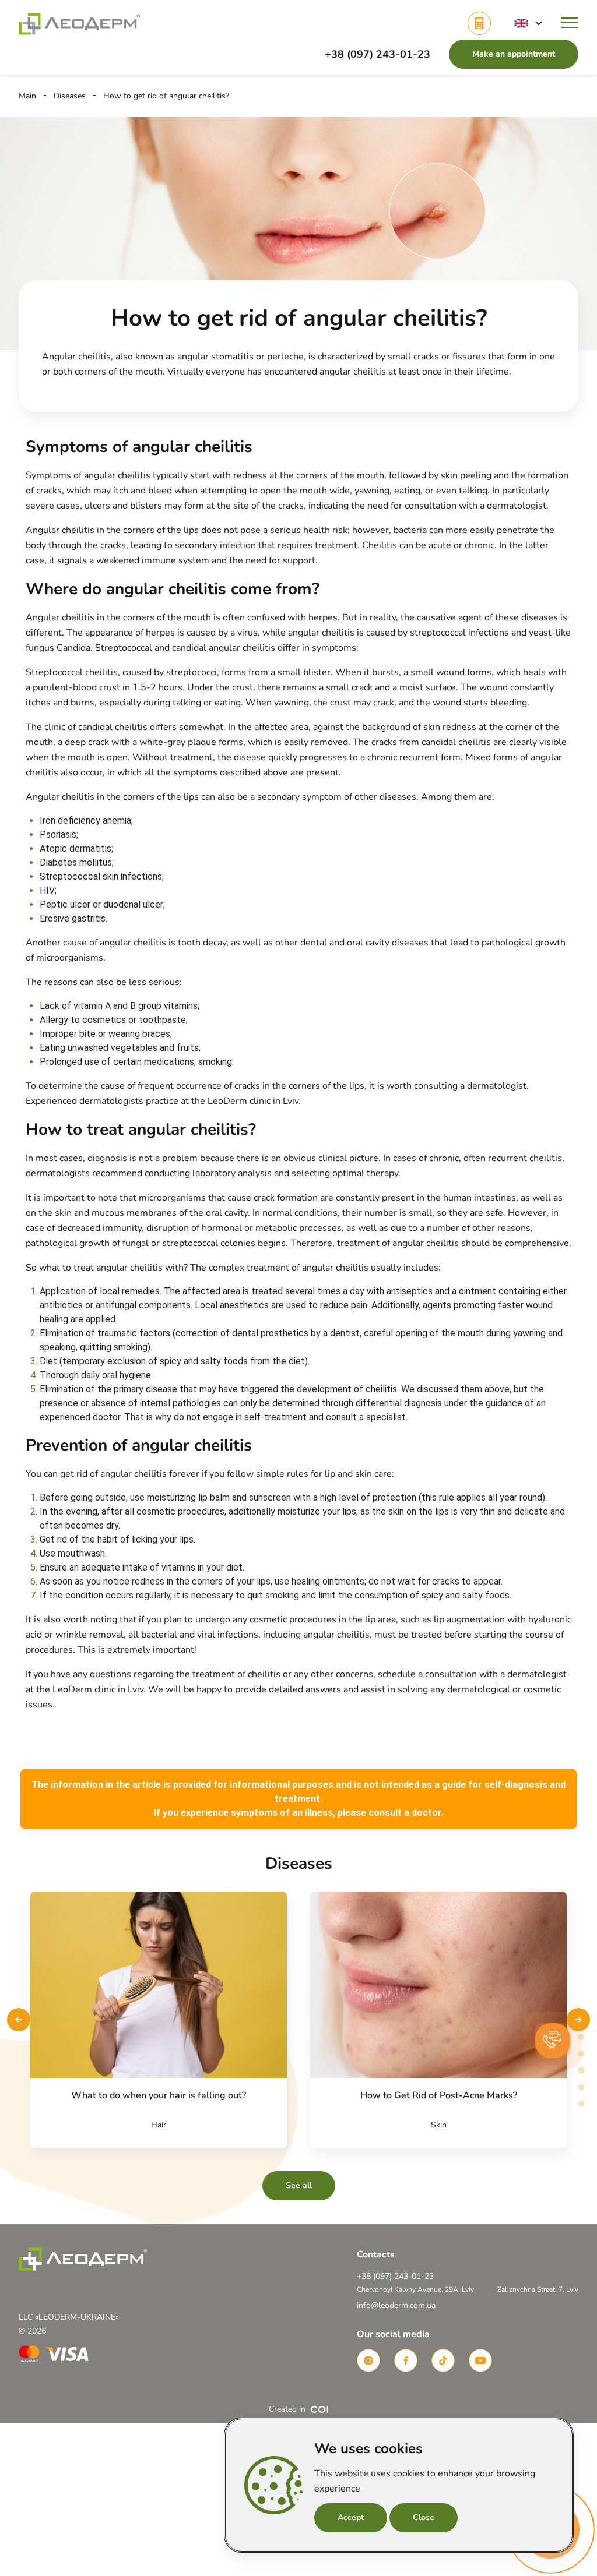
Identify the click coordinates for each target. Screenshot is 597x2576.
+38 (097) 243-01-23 (377, 54)
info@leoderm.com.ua (396, 2305)
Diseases (70, 96)
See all (299, 2185)
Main (27, 96)
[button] (528, 23)
